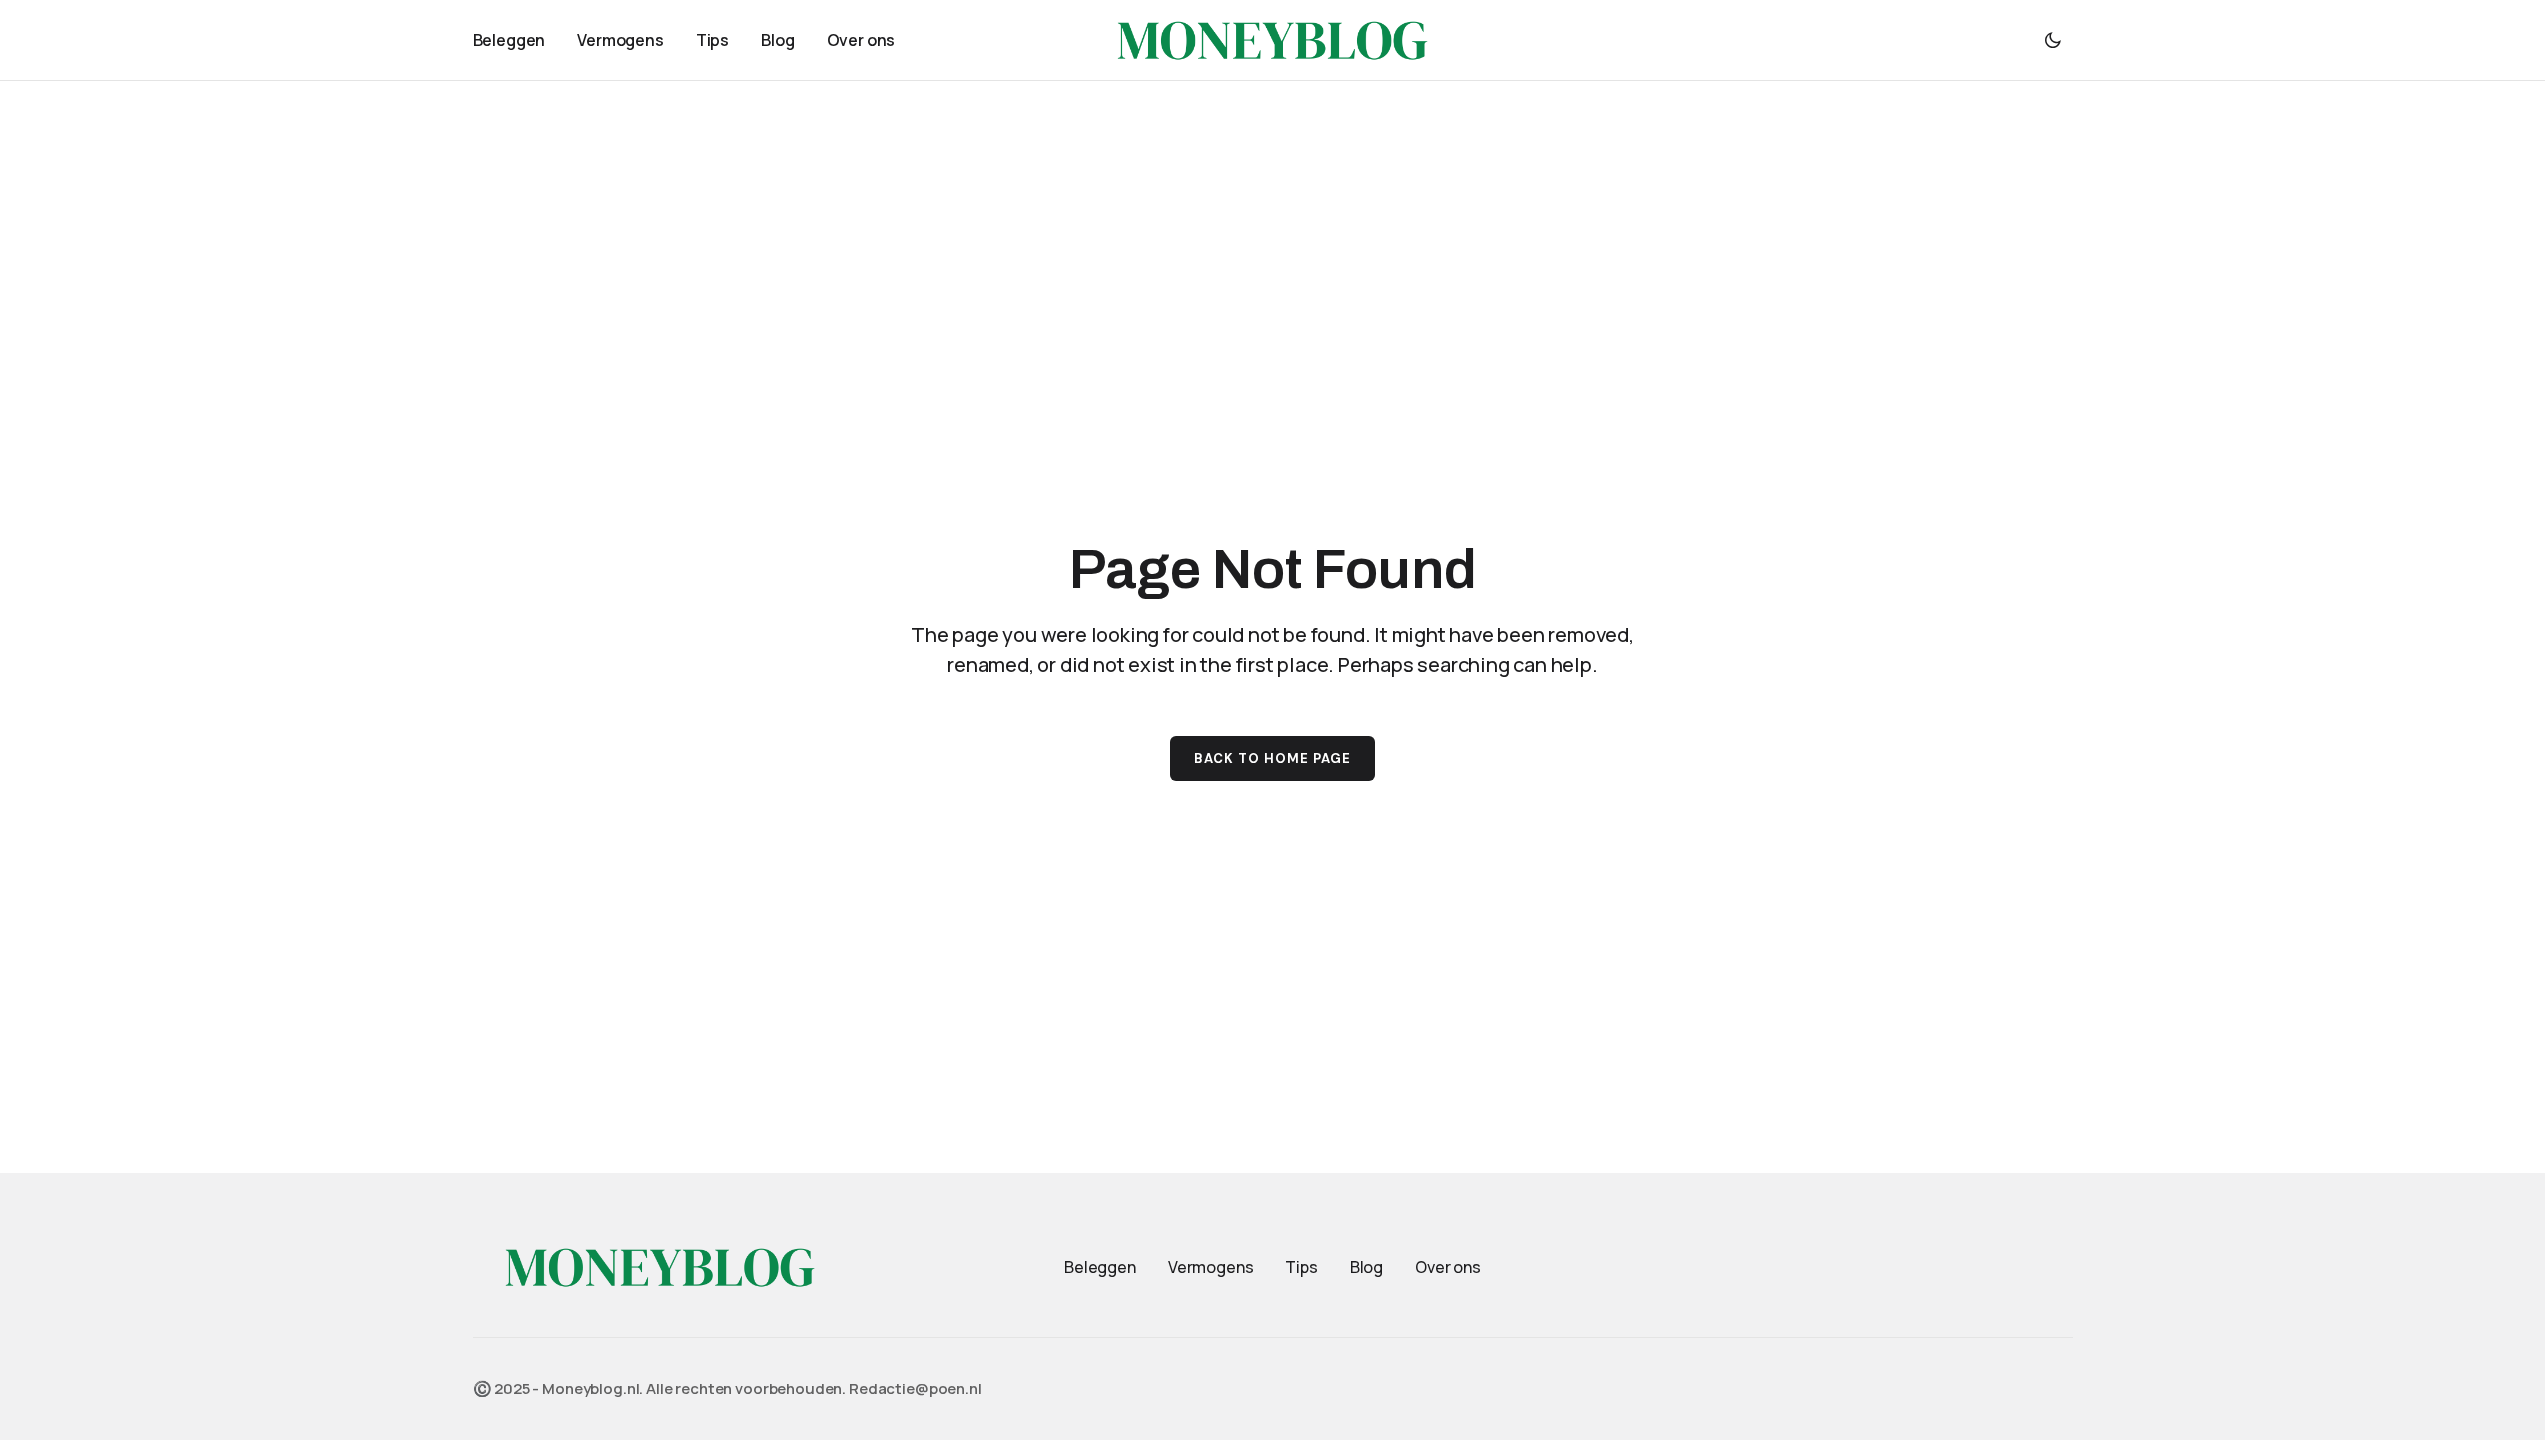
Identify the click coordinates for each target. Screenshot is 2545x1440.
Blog (1366, 1267)
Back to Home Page (1273, 758)
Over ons (1448, 1267)
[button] (2053, 40)
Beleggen (1100, 1267)
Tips (1301, 1267)
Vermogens (1211, 1267)
